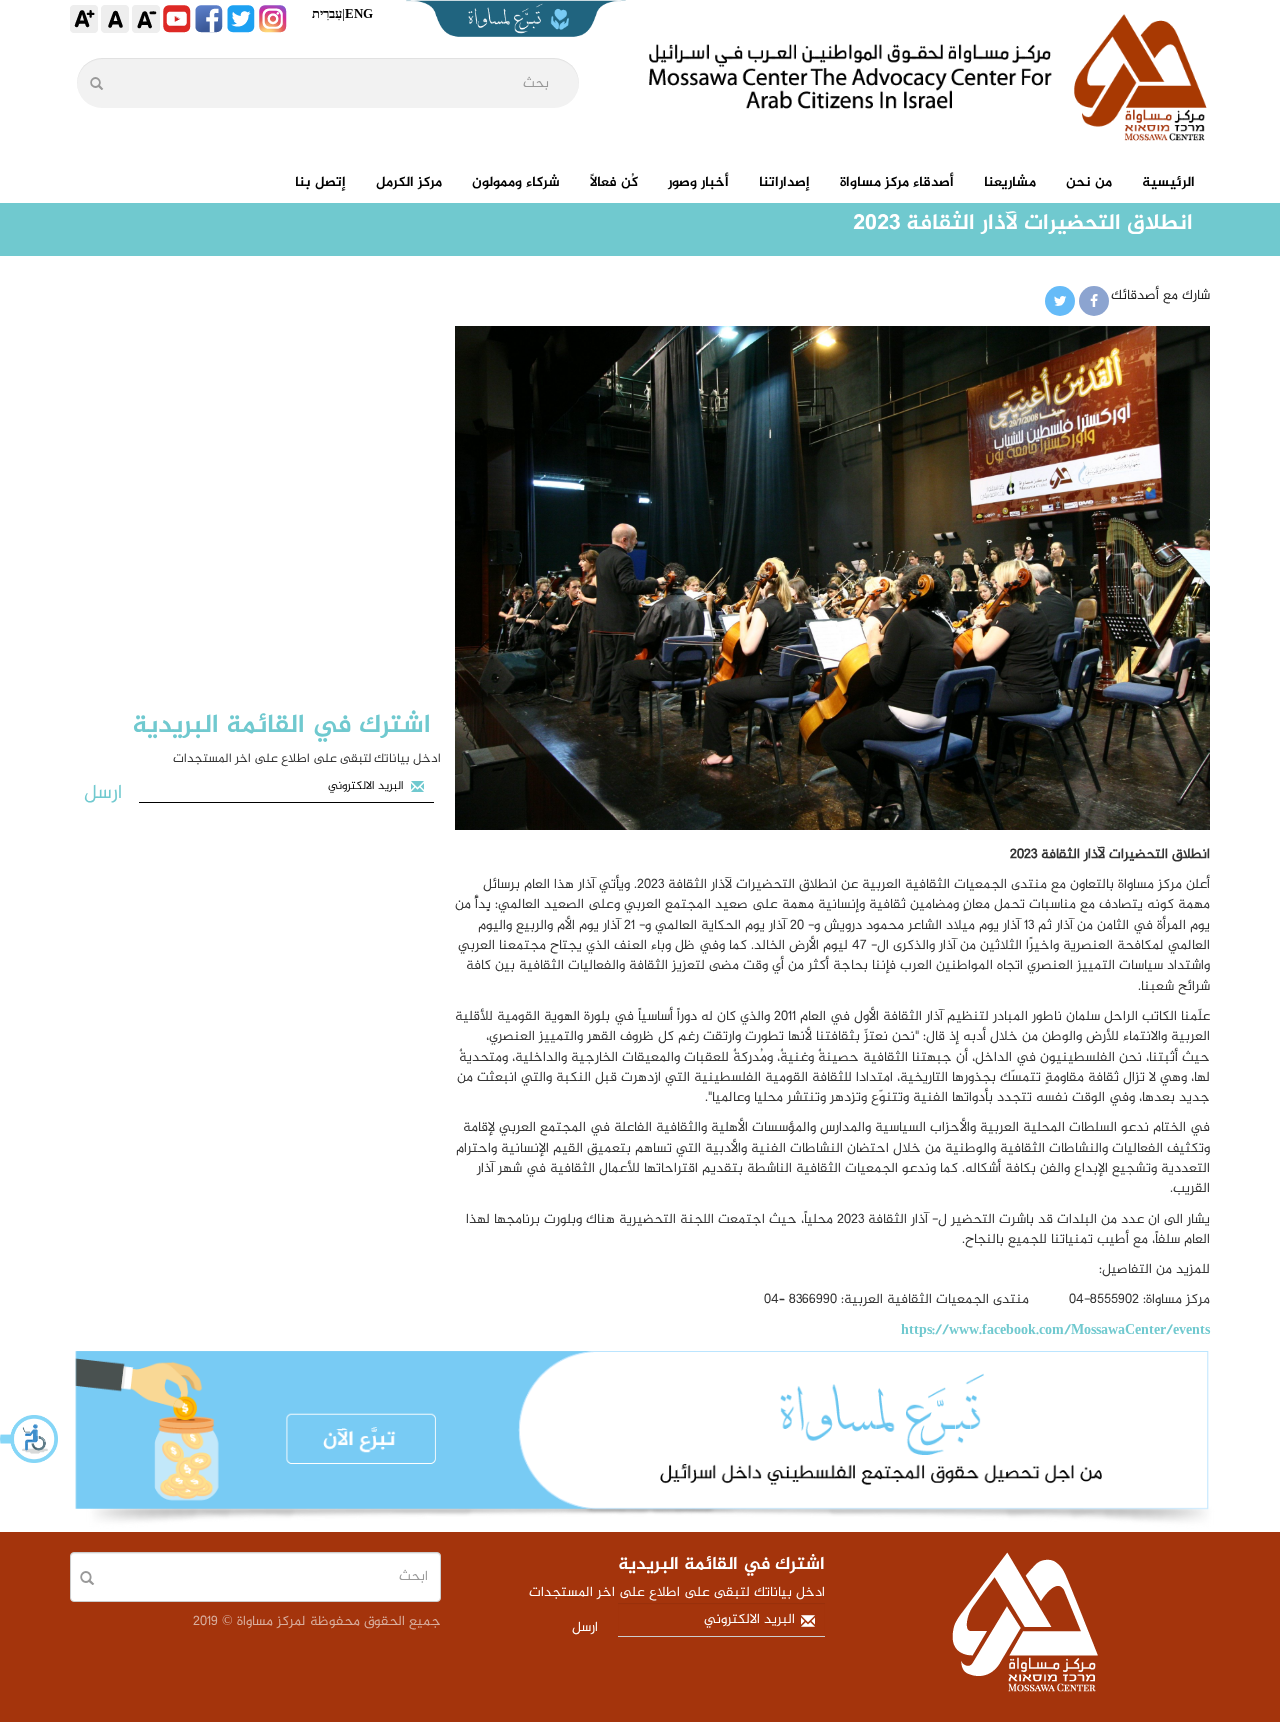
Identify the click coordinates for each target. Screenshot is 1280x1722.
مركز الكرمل (409, 182)
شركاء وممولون (516, 182)
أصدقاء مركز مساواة (897, 182)
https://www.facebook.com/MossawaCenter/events (1055, 1330)
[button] (30, 1439)
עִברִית (327, 13)
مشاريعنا (1010, 182)
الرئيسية (1168, 182)
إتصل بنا (320, 182)
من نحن (1089, 182)
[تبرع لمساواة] (640, 1441)
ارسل (103, 793)
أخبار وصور (698, 182)
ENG (359, 13)
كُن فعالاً (614, 182)
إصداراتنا (784, 182)
